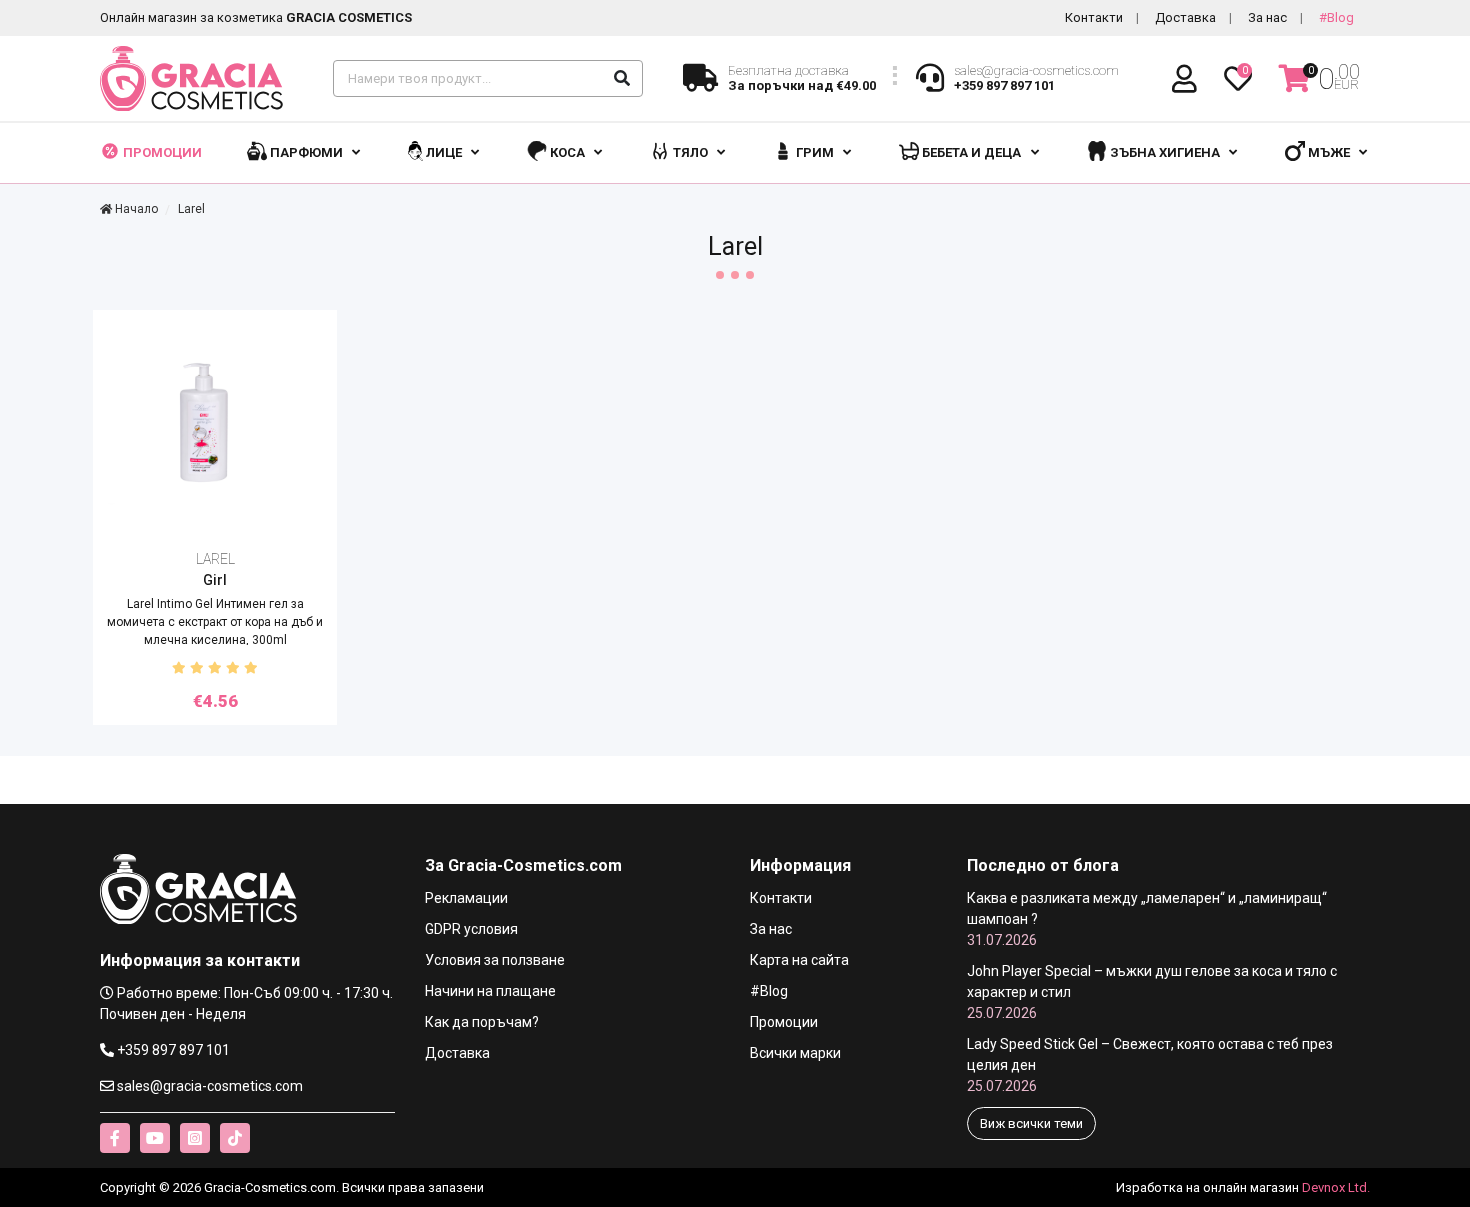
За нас (1267, 17)
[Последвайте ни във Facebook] (115, 1138)
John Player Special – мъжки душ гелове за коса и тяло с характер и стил (1152, 992)
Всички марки (795, 1053)
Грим (815, 152)
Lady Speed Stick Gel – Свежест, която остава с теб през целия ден (1150, 1065)
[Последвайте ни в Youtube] (155, 1138)
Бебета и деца (971, 152)
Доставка (1185, 17)
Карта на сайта (799, 960)
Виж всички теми (1031, 1123)
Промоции (161, 152)
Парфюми (306, 152)
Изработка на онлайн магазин (1207, 1187)
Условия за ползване (495, 960)
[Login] (1188, 79)
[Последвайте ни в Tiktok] (235, 1138)
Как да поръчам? (482, 1022)
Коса (567, 152)
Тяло (690, 152)
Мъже (1329, 152)
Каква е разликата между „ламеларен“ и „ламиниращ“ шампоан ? (1147, 919)
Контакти (1094, 17)
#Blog (1336, 17)
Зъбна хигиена (1165, 152)
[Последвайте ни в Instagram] (195, 1138)
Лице (444, 152)
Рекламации (466, 898)
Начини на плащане (490, 991)
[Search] (622, 78)
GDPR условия (471, 929)
